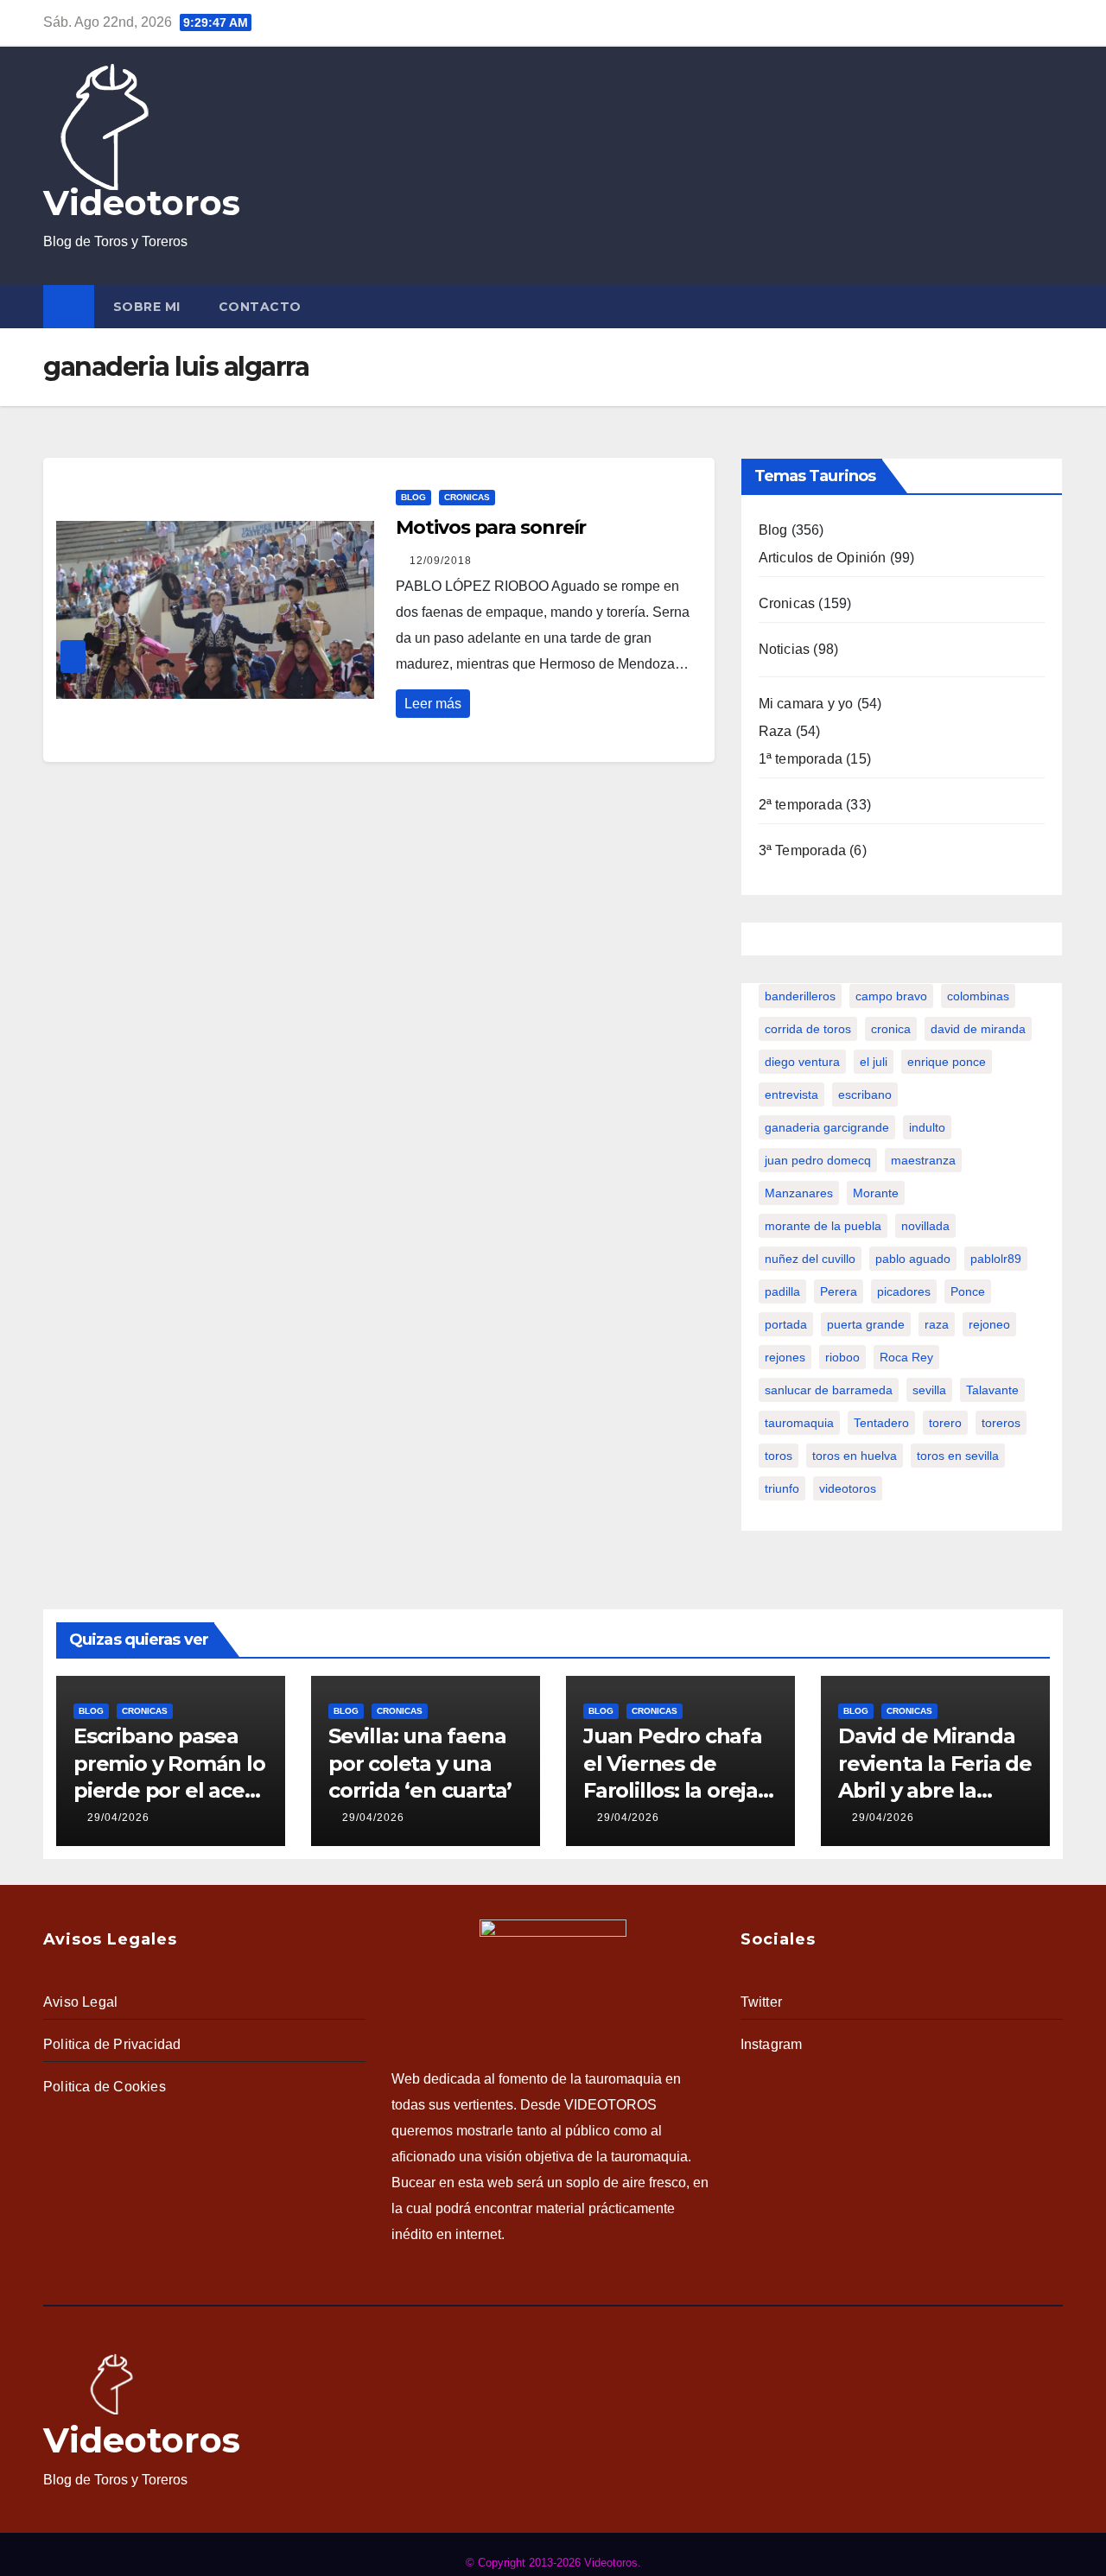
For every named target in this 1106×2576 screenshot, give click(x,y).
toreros (1001, 1423)
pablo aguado (913, 1259)
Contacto (260, 307)
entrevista (791, 1094)
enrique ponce (947, 1062)
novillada (925, 1226)
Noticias (785, 649)
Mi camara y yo (806, 704)
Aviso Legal (80, 2002)
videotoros (848, 1488)
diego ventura (802, 1062)
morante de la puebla (823, 1226)
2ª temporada (801, 805)
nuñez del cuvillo (810, 1259)
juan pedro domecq (818, 1160)
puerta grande (866, 1324)
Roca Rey (906, 1357)
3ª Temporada (802, 850)
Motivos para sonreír (491, 527)
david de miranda (978, 1029)
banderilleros (800, 996)
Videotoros (142, 203)
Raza (775, 731)
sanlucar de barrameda (829, 1390)
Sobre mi (147, 307)
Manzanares (799, 1193)
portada (786, 1324)
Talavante (992, 1390)
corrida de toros (808, 1029)
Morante (876, 1193)
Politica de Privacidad (112, 2044)
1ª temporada (801, 759)
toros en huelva (855, 1456)
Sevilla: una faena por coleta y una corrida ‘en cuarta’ (420, 1763)
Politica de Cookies (105, 2087)
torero (945, 1423)
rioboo (842, 1357)
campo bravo (891, 996)
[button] (1053, 306)
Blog (413, 497)
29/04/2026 (118, 1818)
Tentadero (881, 1423)
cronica (891, 1029)
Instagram (772, 2044)
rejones (785, 1357)
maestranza (923, 1160)
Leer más (433, 704)
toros (779, 1456)
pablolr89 (996, 1259)
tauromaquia (799, 1423)
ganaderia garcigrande (827, 1127)
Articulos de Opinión (823, 558)
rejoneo (989, 1324)
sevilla (929, 1390)
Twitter (761, 2002)
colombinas (978, 996)
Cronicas (467, 497)
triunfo (782, 1488)
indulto (927, 1127)
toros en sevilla (958, 1456)
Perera (839, 1291)
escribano (865, 1094)
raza (937, 1324)
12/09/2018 (441, 561)
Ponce (968, 1291)
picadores (904, 1291)
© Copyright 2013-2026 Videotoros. (553, 2563)
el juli (874, 1062)
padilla (782, 1291)
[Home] (69, 307)
